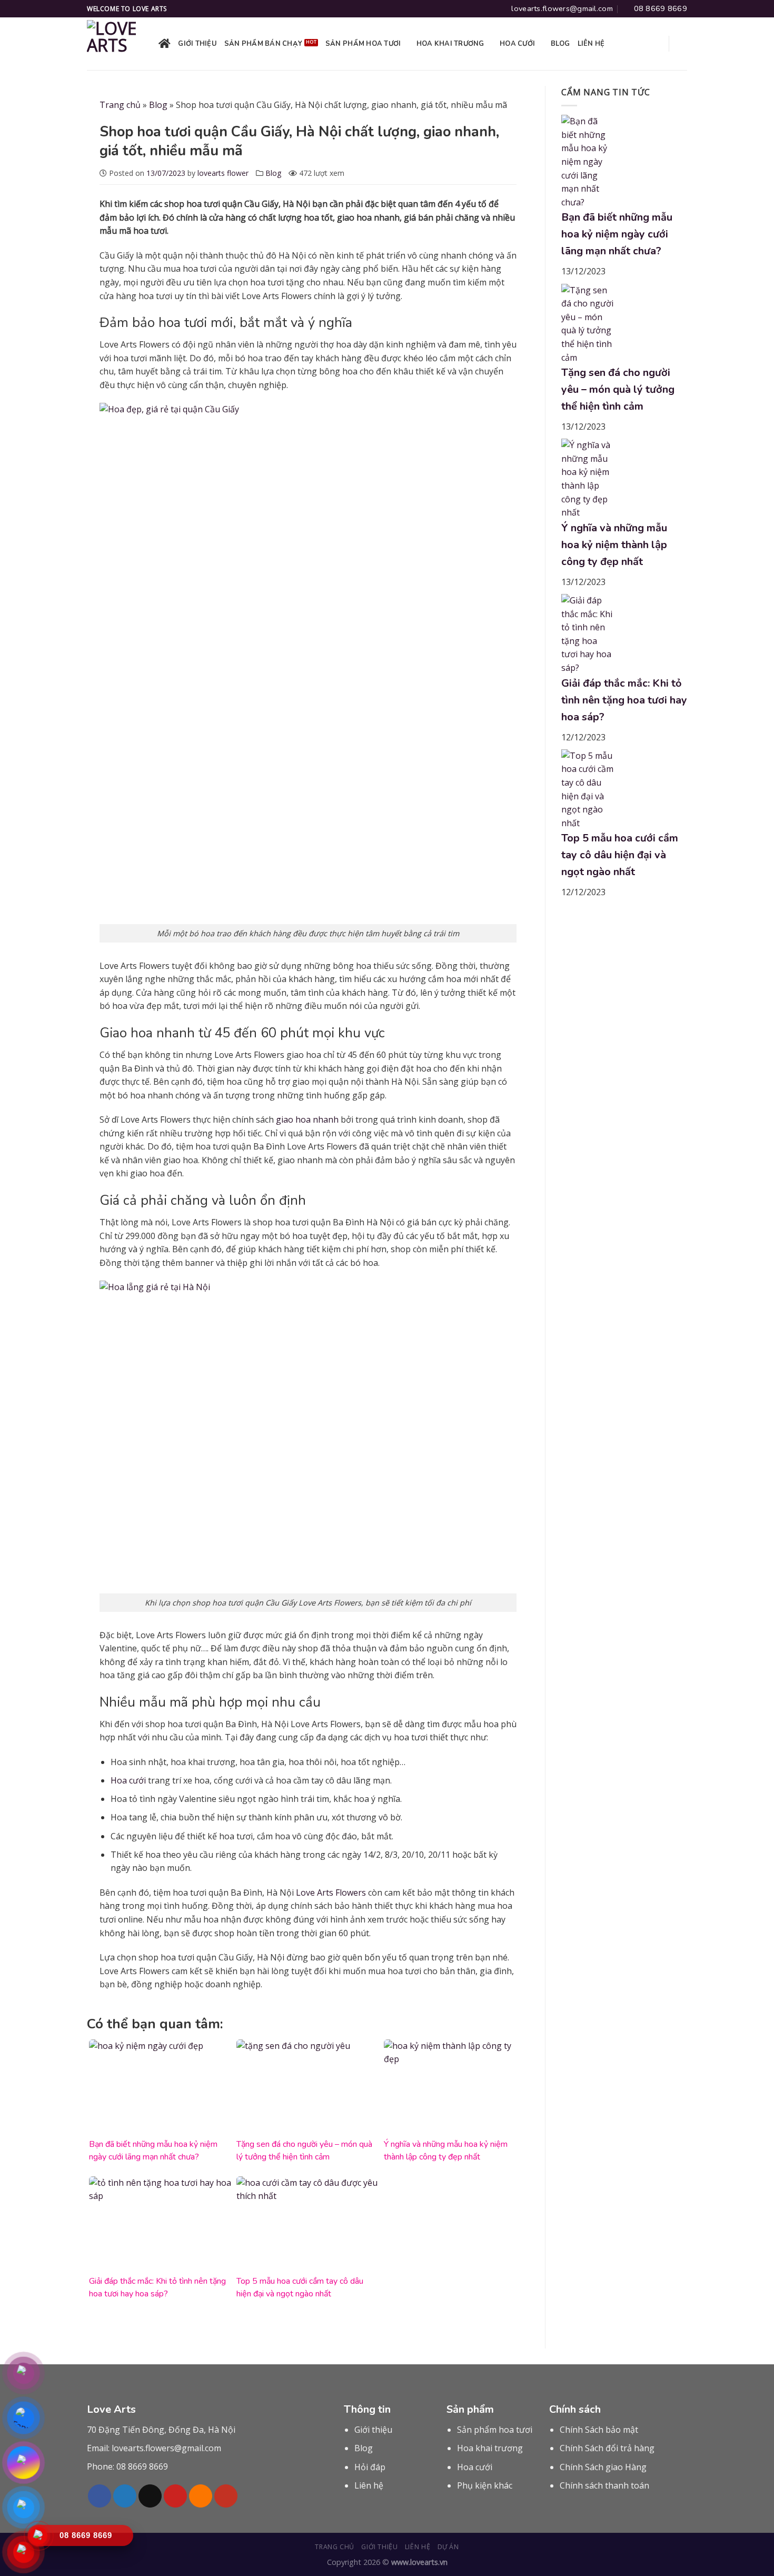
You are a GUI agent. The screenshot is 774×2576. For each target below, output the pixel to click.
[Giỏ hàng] (682, 44)
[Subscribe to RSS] (201, 2496)
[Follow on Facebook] (100, 2496)
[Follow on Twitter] (125, 2496)
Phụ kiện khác (485, 2485)
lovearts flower (223, 173)
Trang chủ (120, 105)
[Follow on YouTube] (226, 2496)
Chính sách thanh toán (604, 2485)
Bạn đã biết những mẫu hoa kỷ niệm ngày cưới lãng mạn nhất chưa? (617, 234)
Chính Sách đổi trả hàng (607, 2448)
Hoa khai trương (450, 44)
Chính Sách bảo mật (599, 2430)
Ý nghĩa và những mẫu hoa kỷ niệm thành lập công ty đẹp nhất (614, 545)
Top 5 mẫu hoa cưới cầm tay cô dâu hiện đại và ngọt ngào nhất (620, 855)
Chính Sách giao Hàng (603, 2467)
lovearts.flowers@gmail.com (166, 2448)
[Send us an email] (150, 2496)
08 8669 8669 (142, 2466)
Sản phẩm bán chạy (263, 44)
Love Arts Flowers (331, 1893)
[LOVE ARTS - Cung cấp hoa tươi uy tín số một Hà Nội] (115, 44)
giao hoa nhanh (307, 1119)
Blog (560, 44)
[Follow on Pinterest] (175, 2496)
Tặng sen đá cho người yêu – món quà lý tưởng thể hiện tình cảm (618, 389)
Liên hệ (591, 44)
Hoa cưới (517, 44)
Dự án (448, 2547)
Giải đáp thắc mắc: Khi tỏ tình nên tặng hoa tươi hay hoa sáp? (624, 700)
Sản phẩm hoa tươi (363, 44)
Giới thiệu (197, 44)
